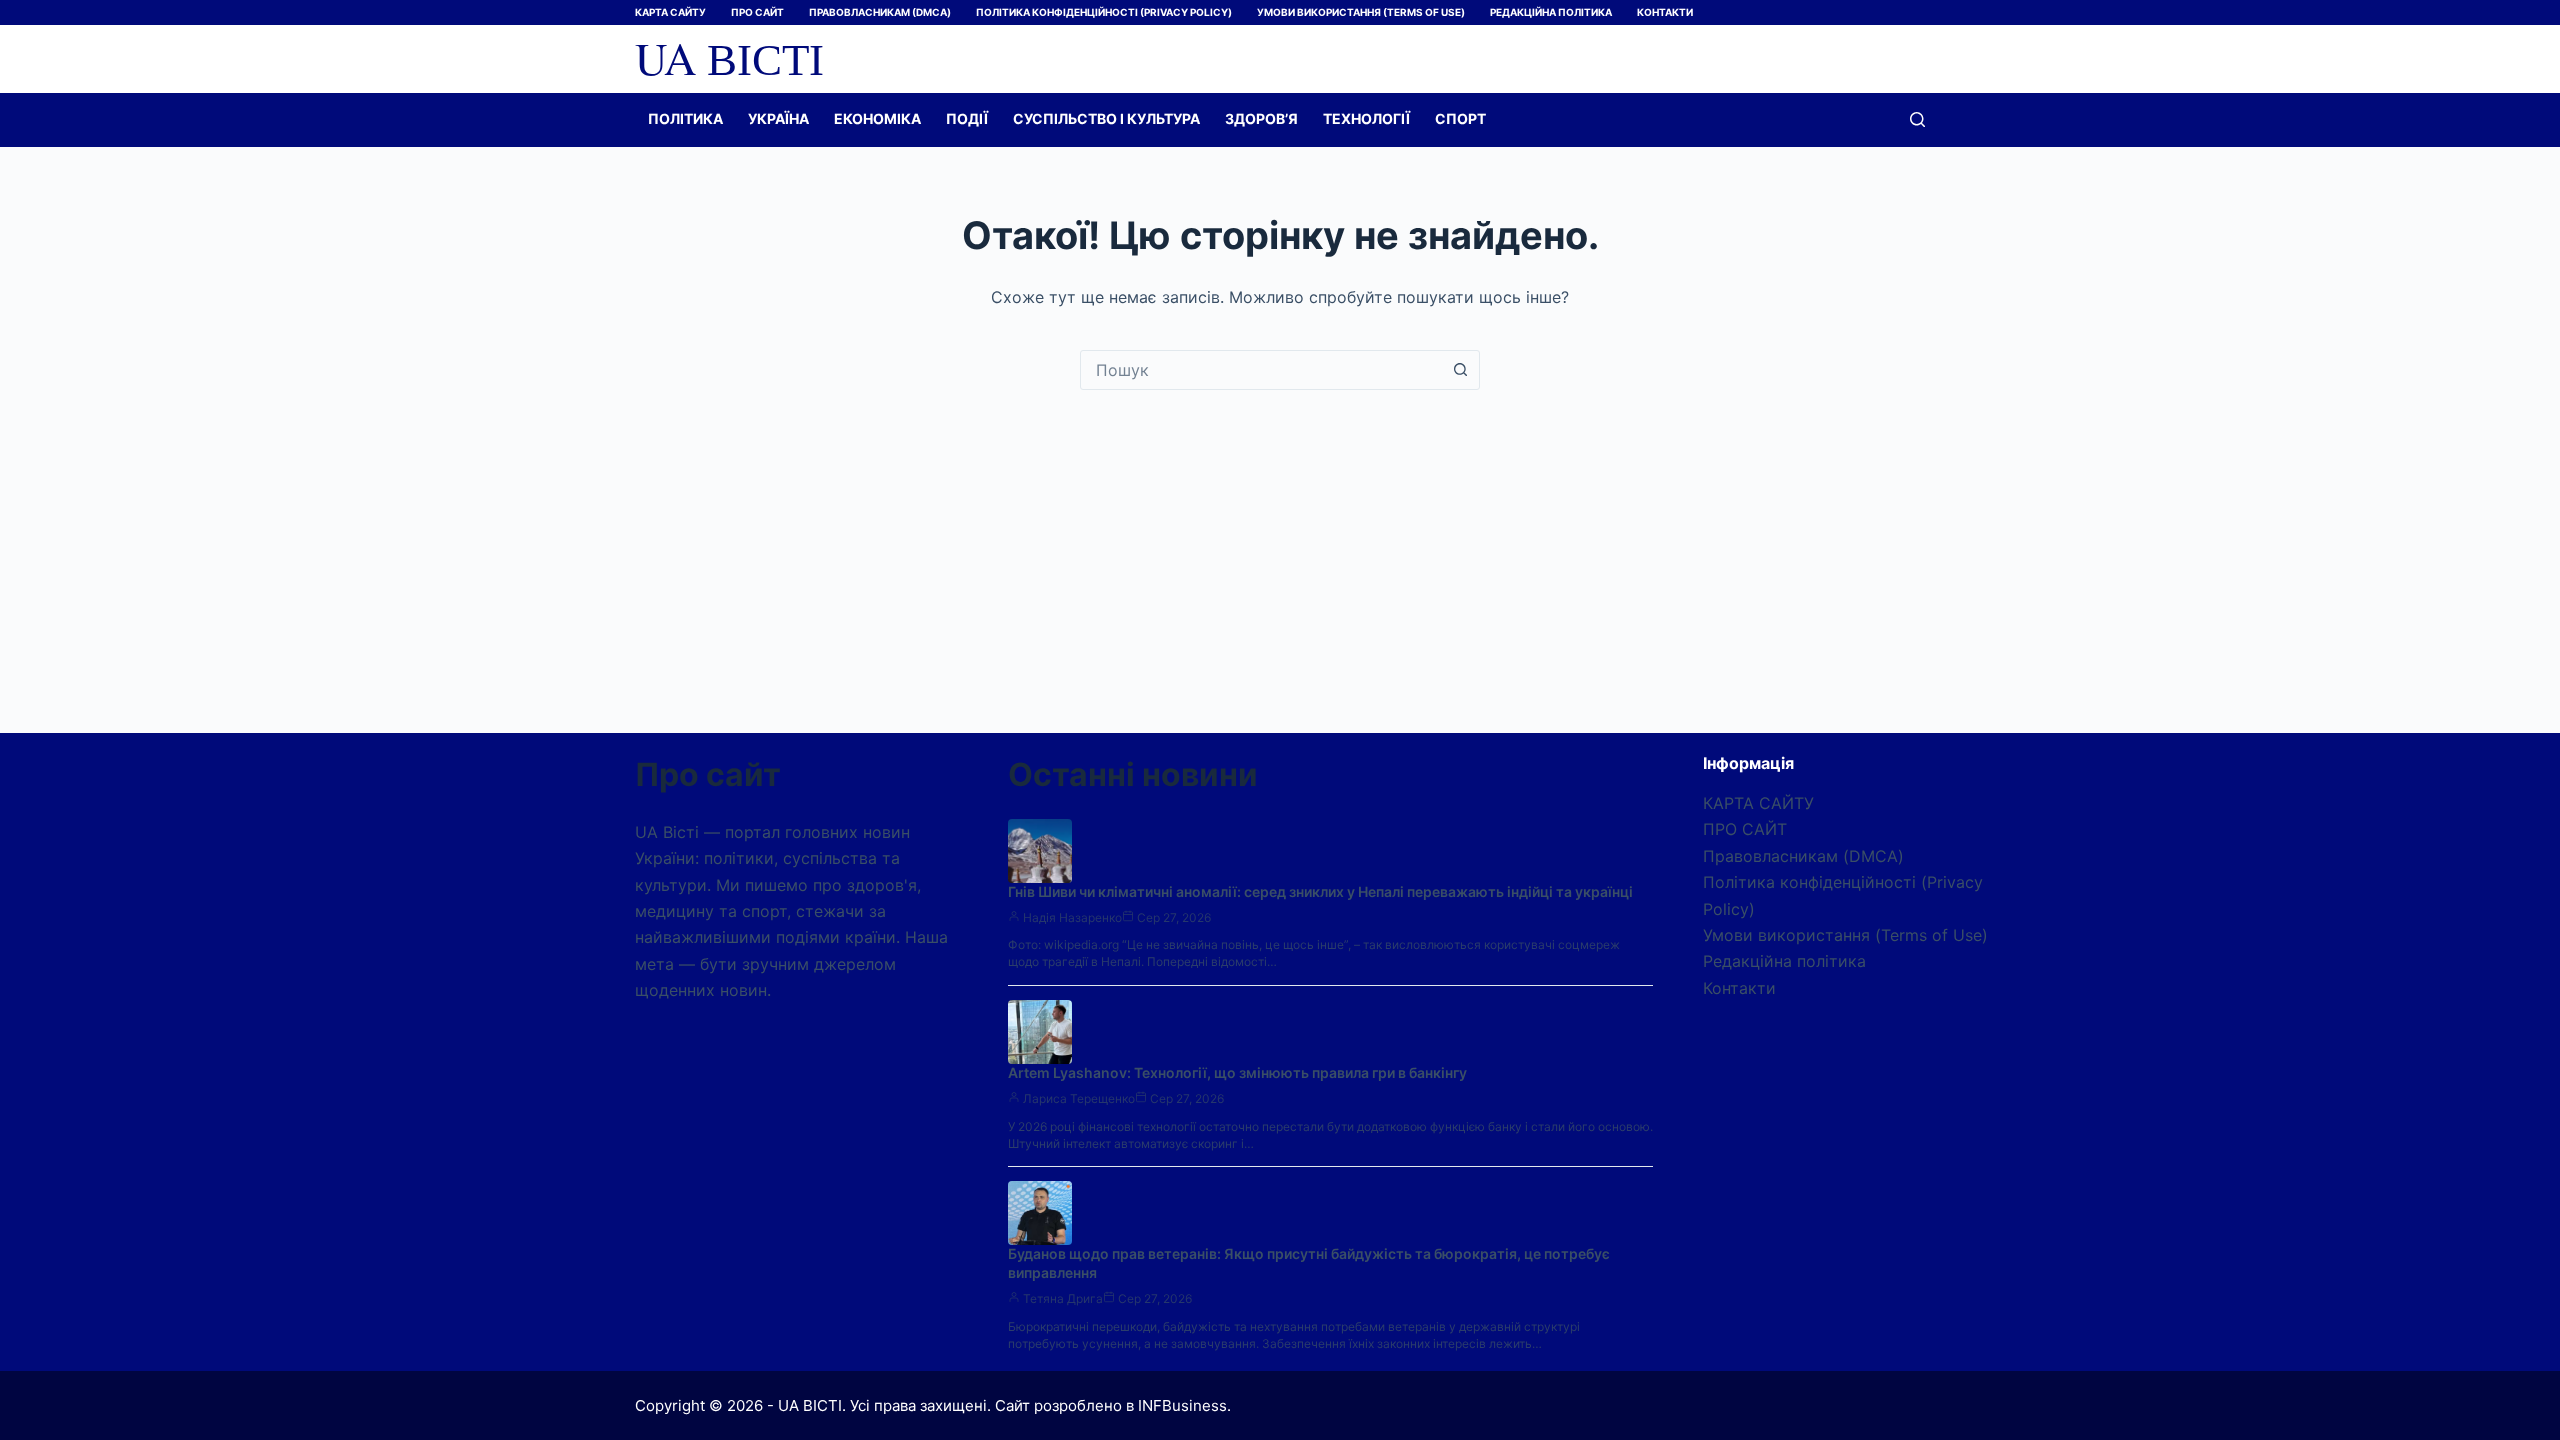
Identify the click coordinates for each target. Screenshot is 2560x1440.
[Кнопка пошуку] (1460, 370)
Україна (778, 118)
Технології (1366, 118)
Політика (685, 118)
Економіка (877, 118)
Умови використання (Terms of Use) (1361, 12)
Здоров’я (1261, 118)
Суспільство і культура (1106, 118)
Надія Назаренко (1072, 917)
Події (967, 118)
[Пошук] (1917, 119)
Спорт (1460, 118)
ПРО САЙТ (757, 12)
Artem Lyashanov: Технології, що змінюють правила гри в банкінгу (1237, 1072)
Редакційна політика (1551, 12)
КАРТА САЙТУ (670, 12)
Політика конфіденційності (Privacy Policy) (1104, 12)
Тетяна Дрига (1063, 1298)
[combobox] (1261, 370)
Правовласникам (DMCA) (880, 12)
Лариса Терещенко (1079, 1098)
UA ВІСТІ (729, 58)
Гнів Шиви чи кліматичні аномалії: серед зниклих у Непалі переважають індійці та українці (1320, 891)
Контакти (1665, 12)
